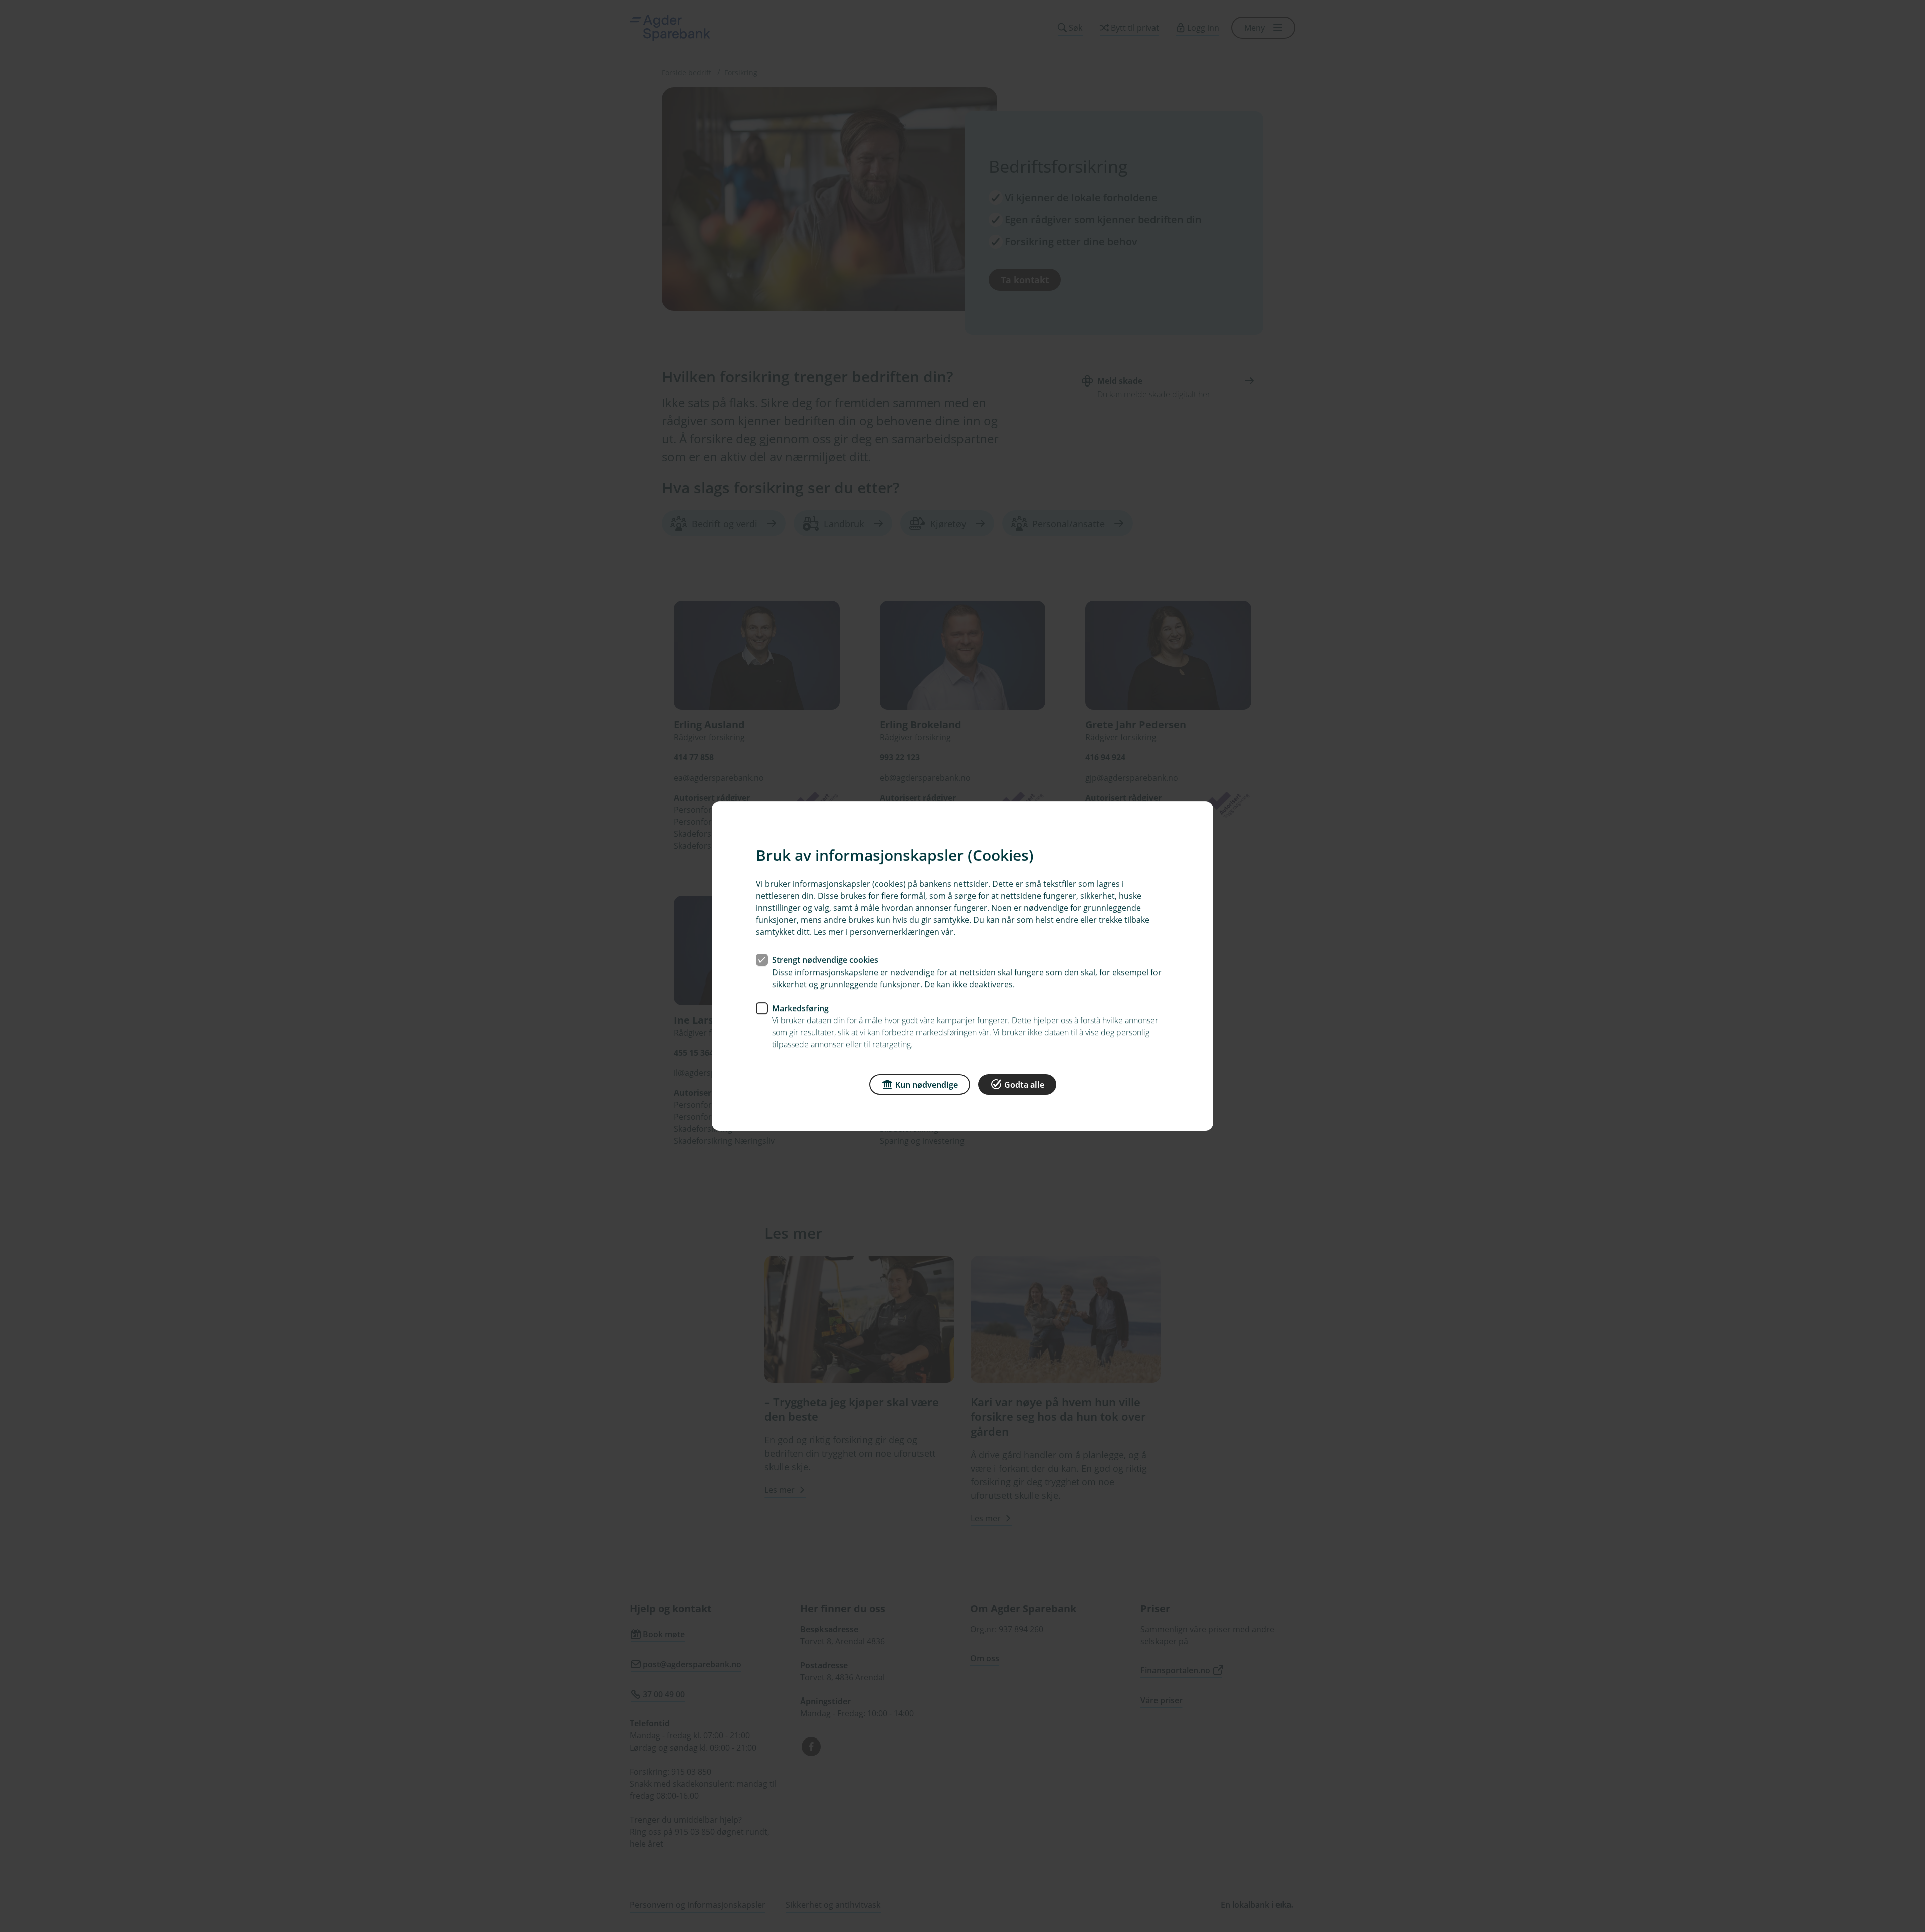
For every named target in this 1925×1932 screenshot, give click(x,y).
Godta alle (1024, 1085)
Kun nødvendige (927, 1085)
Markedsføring (800, 1008)
